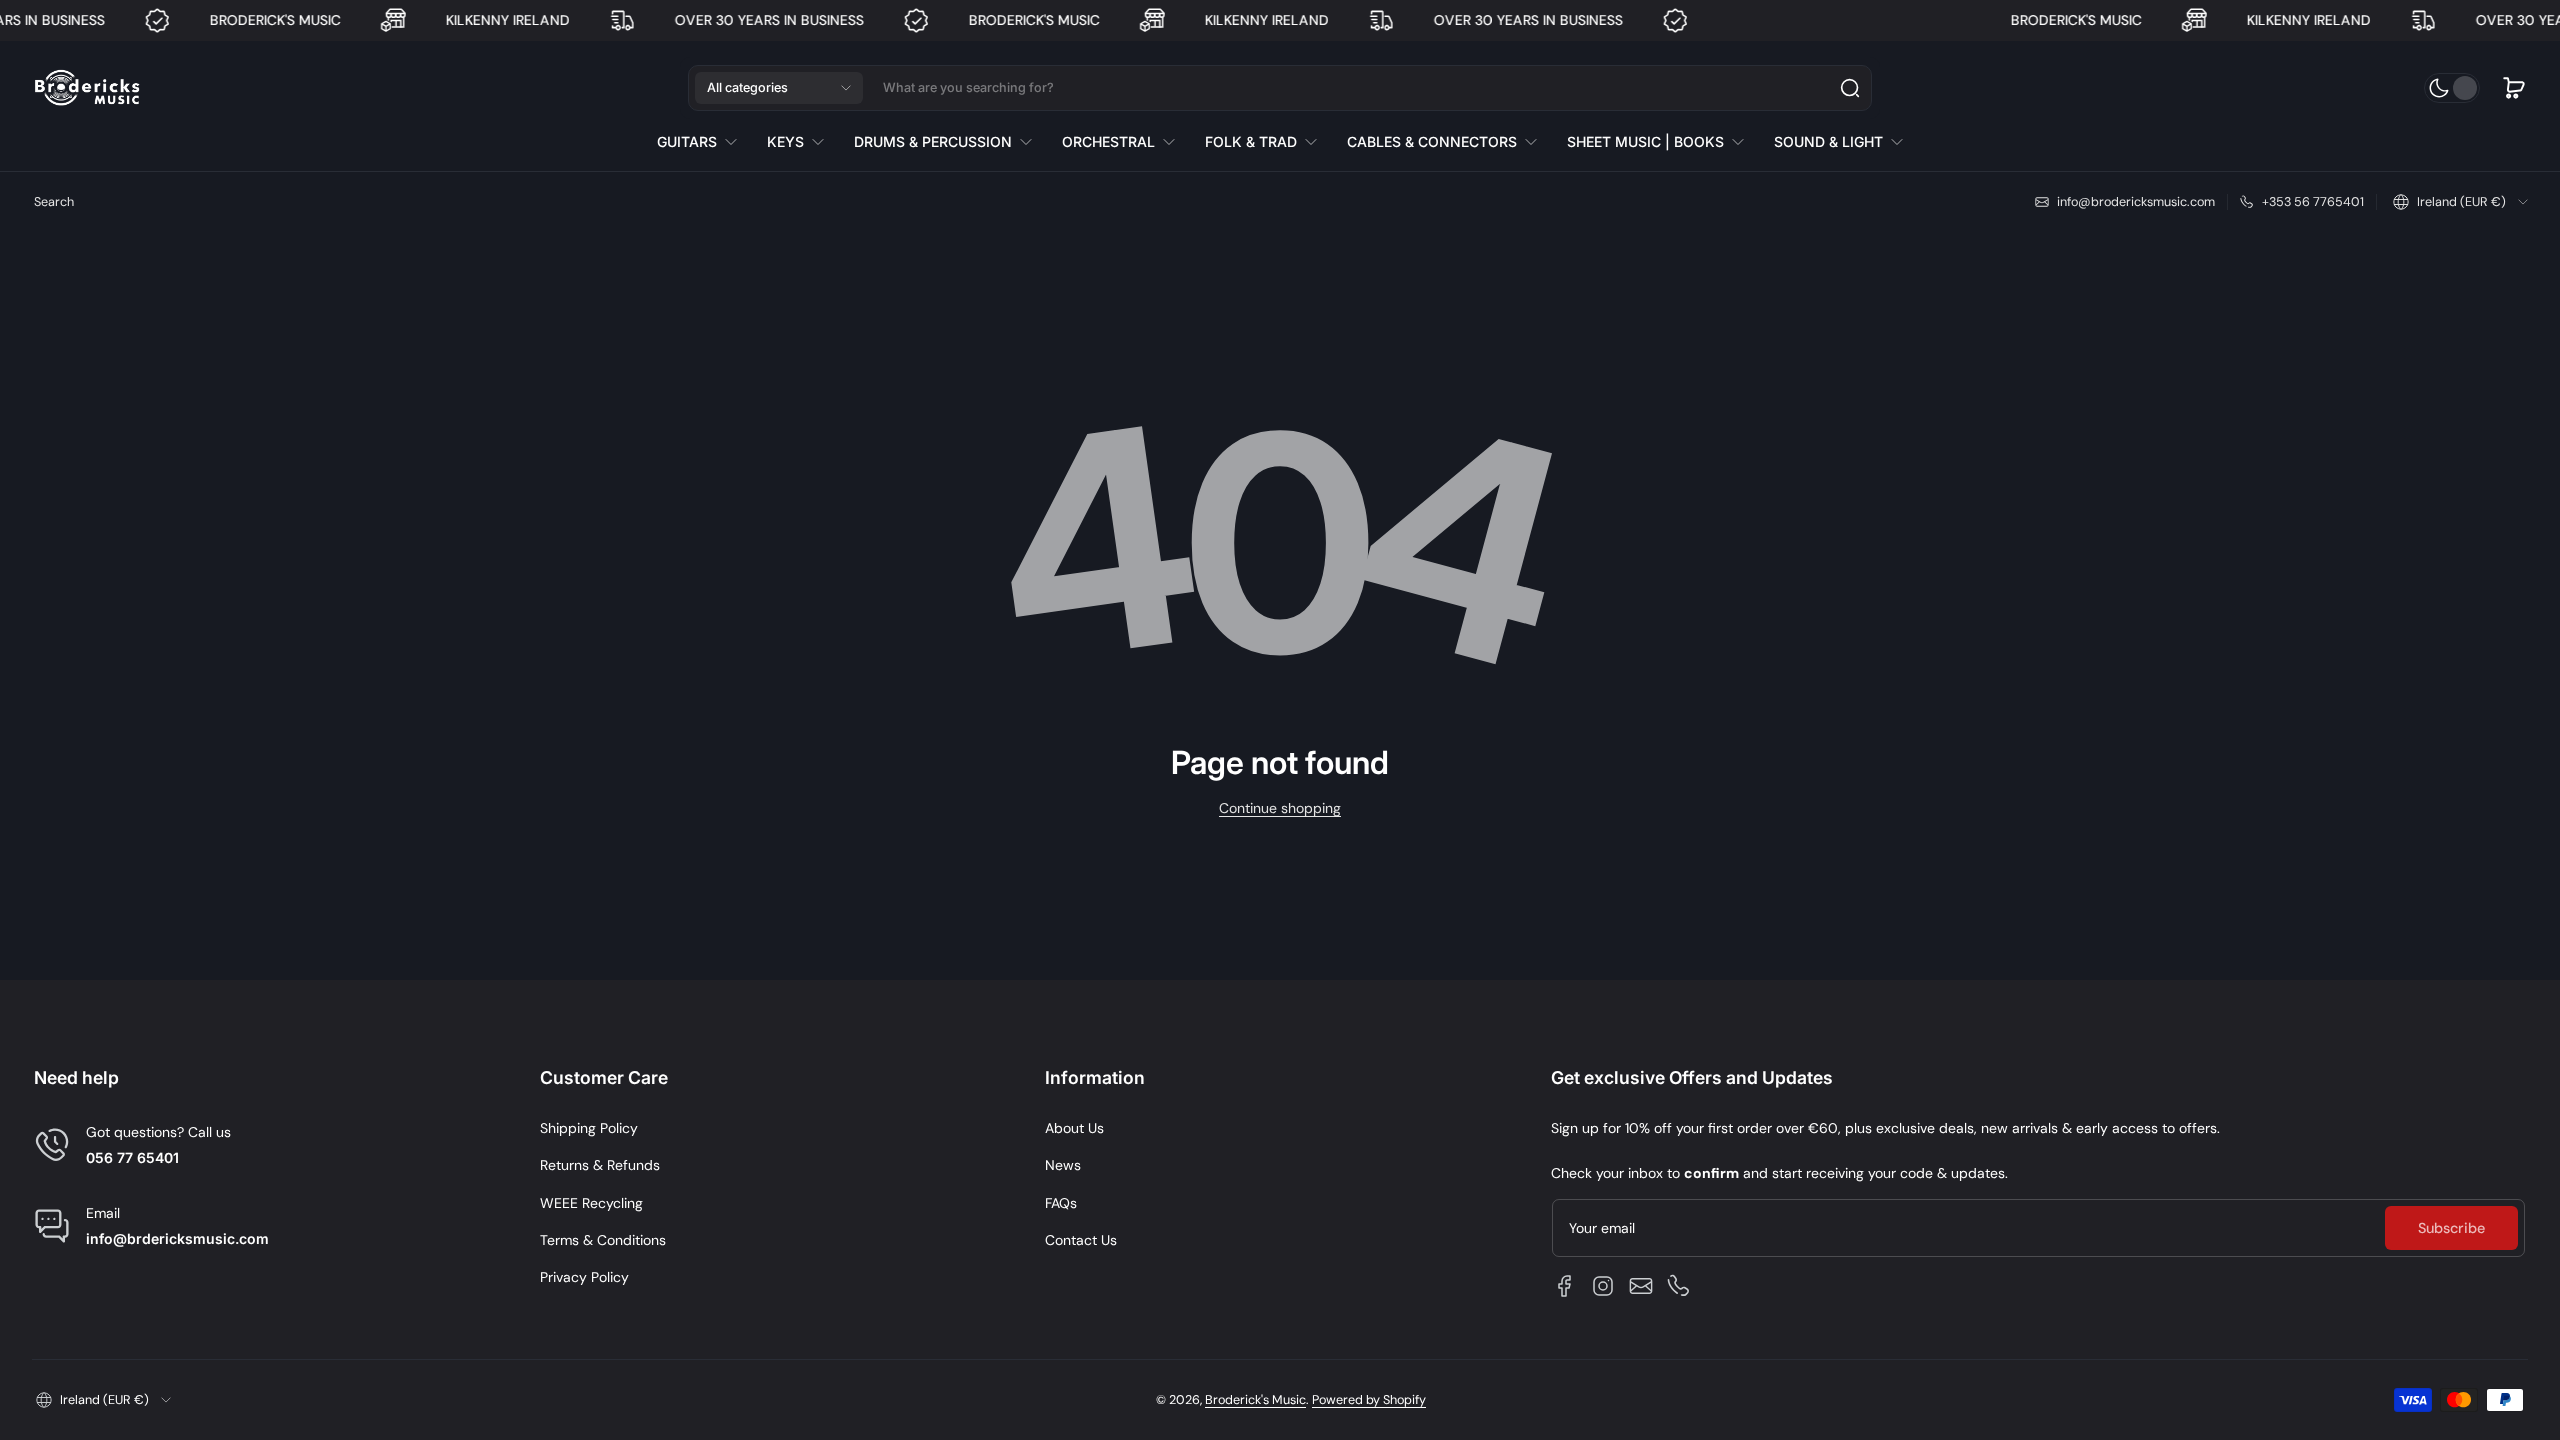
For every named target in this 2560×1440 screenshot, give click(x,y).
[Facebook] (1565, 1286)
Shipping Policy (589, 1128)
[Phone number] (1679, 1286)
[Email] (1641, 1286)
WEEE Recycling (591, 1203)
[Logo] (87, 88)
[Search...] (1850, 88)
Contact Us (1081, 1240)
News (1063, 1165)
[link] (704, 142)
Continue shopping (1280, 808)
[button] (779, 88)
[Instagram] (1603, 1286)
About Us (1074, 1128)
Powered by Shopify (1369, 1400)
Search (54, 202)
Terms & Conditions (603, 1240)
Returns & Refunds (600, 1165)
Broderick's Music (1255, 1400)
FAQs (1061, 1203)
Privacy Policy (584, 1277)
